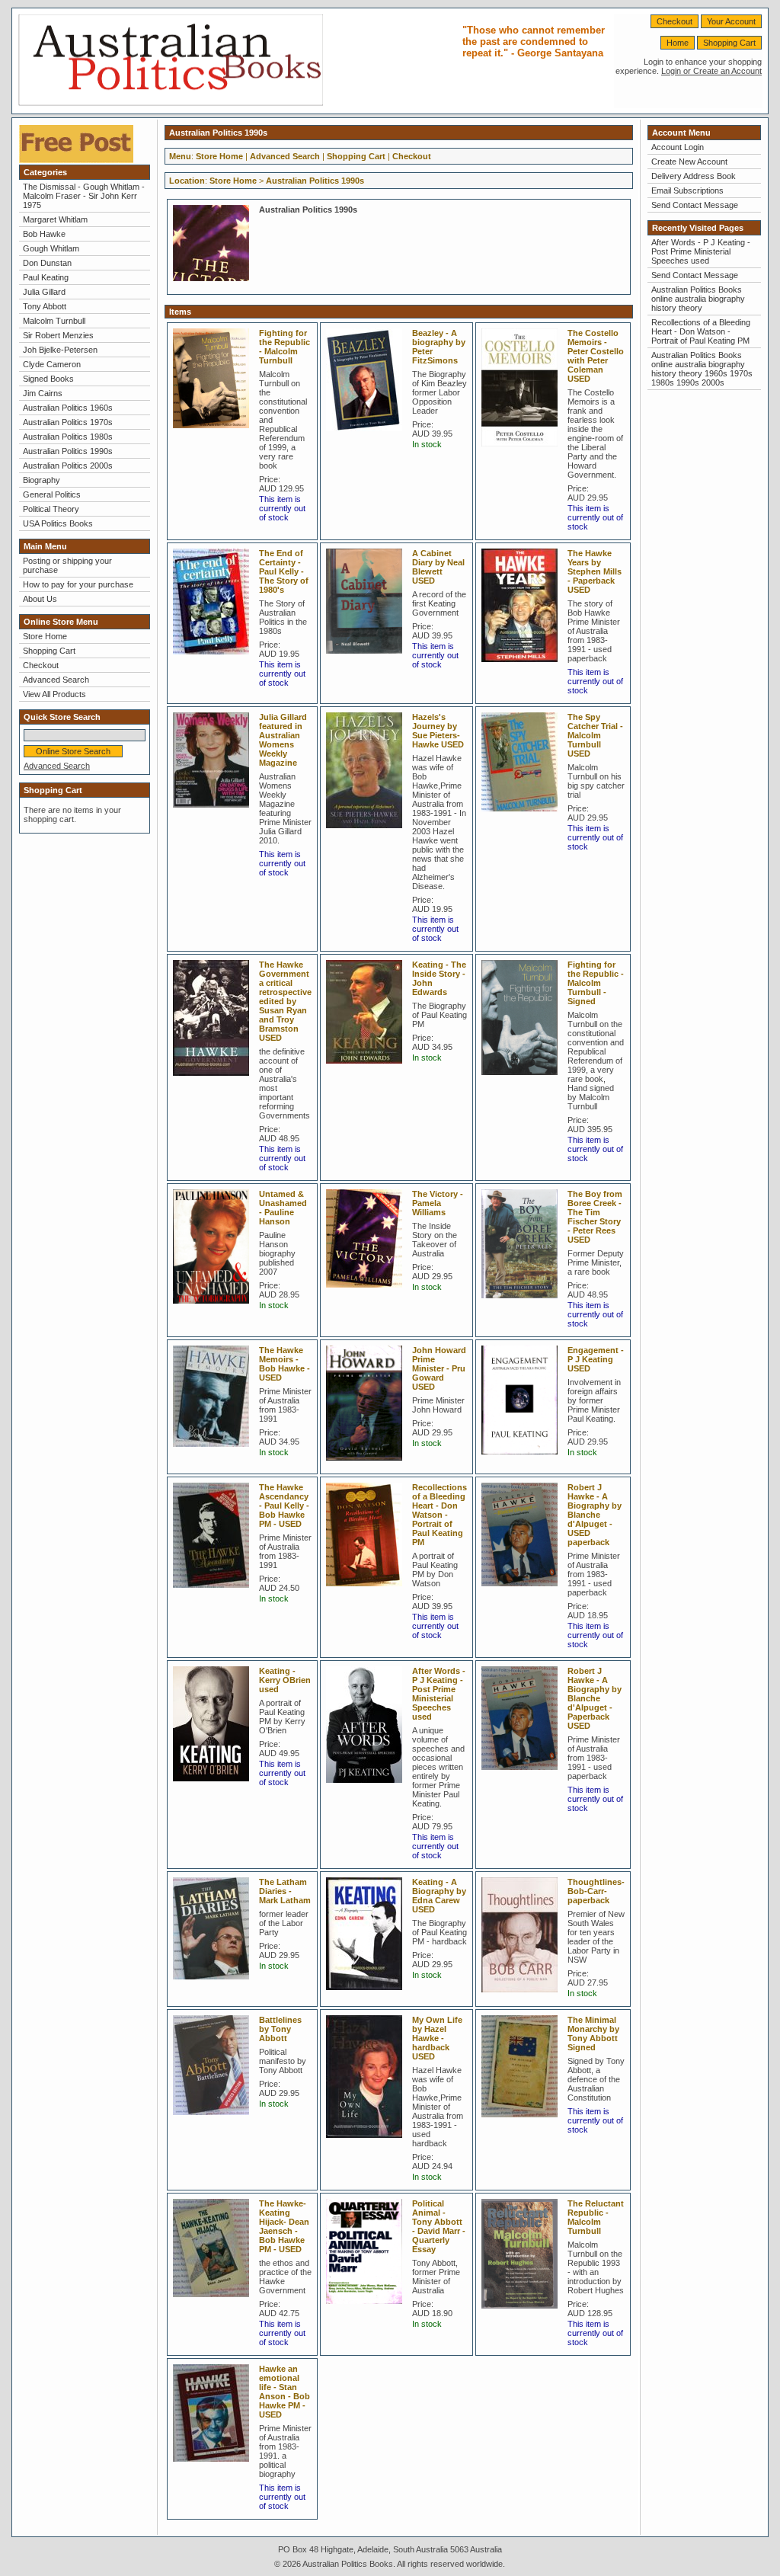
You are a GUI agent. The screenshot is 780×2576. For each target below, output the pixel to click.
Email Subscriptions (687, 190)
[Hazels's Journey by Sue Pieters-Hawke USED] (368, 833)
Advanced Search (56, 680)
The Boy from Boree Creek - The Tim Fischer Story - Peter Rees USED (595, 1217)
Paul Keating (46, 277)
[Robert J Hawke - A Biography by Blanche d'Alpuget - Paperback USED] (523, 1774)
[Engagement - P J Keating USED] (523, 1459)
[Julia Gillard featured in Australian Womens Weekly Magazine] (215, 812)
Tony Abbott (45, 306)
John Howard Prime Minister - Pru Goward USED (439, 1368)
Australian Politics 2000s (68, 466)
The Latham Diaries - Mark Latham (285, 1891)
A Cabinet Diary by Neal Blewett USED (438, 567)
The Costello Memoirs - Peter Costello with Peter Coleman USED (596, 356)
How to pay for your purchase (78, 584)
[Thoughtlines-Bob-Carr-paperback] (523, 1997)
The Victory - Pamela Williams (438, 1203)
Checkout (675, 21)
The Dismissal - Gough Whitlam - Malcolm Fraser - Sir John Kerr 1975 (84, 196)
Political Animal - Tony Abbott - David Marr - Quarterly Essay (439, 2226)
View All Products (54, 694)
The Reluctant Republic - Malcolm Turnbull (596, 2217)
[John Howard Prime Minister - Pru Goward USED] (368, 1465)
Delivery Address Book (694, 176)
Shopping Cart (729, 43)
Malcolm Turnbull (54, 321)
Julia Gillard (44, 292)
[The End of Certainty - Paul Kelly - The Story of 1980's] (215, 659)
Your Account (731, 21)
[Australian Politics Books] (171, 103)
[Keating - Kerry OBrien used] (215, 1786)
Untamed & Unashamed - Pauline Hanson (283, 1208)
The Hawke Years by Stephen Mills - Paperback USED (595, 571)
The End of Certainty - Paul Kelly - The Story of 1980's (284, 571)
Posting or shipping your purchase (67, 565)
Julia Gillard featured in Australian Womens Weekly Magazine (283, 740)
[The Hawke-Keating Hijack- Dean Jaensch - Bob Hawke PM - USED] (215, 2302)
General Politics (52, 494)
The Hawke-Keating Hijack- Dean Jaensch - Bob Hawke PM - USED (284, 2226)
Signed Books (48, 379)
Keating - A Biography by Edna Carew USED (439, 1896)
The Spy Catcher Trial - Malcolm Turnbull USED (595, 735)
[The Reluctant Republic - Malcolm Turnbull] (523, 2313)
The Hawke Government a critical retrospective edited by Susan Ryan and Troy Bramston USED (285, 1001)
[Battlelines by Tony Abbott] (215, 2120)
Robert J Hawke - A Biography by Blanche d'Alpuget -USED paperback (595, 1515)
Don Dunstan (47, 263)
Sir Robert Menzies (58, 335)
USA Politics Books (58, 523)
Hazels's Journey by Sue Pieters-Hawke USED (438, 731)
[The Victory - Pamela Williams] (368, 1292)
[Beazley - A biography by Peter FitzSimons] (368, 436)
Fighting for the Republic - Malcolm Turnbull (285, 347)
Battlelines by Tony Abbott (280, 2029)
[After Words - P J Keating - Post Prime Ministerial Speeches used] (368, 1787)
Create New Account (689, 162)
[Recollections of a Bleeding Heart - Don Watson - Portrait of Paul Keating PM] (368, 1591)
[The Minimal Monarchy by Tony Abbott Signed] (523, 2122)
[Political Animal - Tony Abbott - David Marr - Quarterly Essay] (368, 2309)
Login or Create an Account (711, 71)
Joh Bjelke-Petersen (60, 350)
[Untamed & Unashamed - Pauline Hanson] (215, 1308)
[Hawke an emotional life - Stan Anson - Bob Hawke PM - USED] (215, 2466)
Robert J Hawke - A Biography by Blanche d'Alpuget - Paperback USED (595, 1698)
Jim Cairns (43, 393)
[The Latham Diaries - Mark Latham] (215, 1984)
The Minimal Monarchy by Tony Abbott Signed (593, 2034)
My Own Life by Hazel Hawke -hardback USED (437, 2038)
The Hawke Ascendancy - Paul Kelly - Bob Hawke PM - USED (284, 1506)
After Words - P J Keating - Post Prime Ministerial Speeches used (439, 1694)
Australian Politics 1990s (68, 451)
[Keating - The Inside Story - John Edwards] (368, 1068)
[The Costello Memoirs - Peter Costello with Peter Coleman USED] (523, 451)
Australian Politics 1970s (68, 422)
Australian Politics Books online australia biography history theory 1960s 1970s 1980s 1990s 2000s (702, 369)
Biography (42, 480)
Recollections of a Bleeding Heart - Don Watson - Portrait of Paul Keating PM (440, 1515)
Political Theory (51, 509)
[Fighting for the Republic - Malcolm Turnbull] (215, 433)
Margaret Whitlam (55, 219)
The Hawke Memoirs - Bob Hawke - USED (285, 1364)
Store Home (45, 636)
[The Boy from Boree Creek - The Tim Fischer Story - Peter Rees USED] (523, 1303)
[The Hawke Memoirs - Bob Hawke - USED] (215, 1451)
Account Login (678, 147)
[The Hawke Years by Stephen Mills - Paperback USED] (523, 667)
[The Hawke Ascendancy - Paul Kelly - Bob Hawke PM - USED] (215, 1592)
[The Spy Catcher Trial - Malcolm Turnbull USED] (523, 816)
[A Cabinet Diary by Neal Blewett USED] (368, 658)
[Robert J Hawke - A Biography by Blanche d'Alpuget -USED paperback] (523, 1591)
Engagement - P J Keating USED (596, 1359)
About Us (40, 599)
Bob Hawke (44, 234)
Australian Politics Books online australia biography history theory (698, 299)
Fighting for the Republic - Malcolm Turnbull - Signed (596, 983)
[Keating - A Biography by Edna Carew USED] (368, 1995)
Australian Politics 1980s (68, 437)
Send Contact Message (695, 205)
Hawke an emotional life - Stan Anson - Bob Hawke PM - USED (285, 2392)
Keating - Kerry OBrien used (285, 1680)
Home (678, 43)
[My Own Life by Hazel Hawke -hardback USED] (368, 2142)
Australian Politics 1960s (68, 408)
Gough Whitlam (51, 248)
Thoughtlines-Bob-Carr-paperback (596, 1891)
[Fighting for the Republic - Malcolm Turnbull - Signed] (523, 1080)
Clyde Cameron (52, 364)
